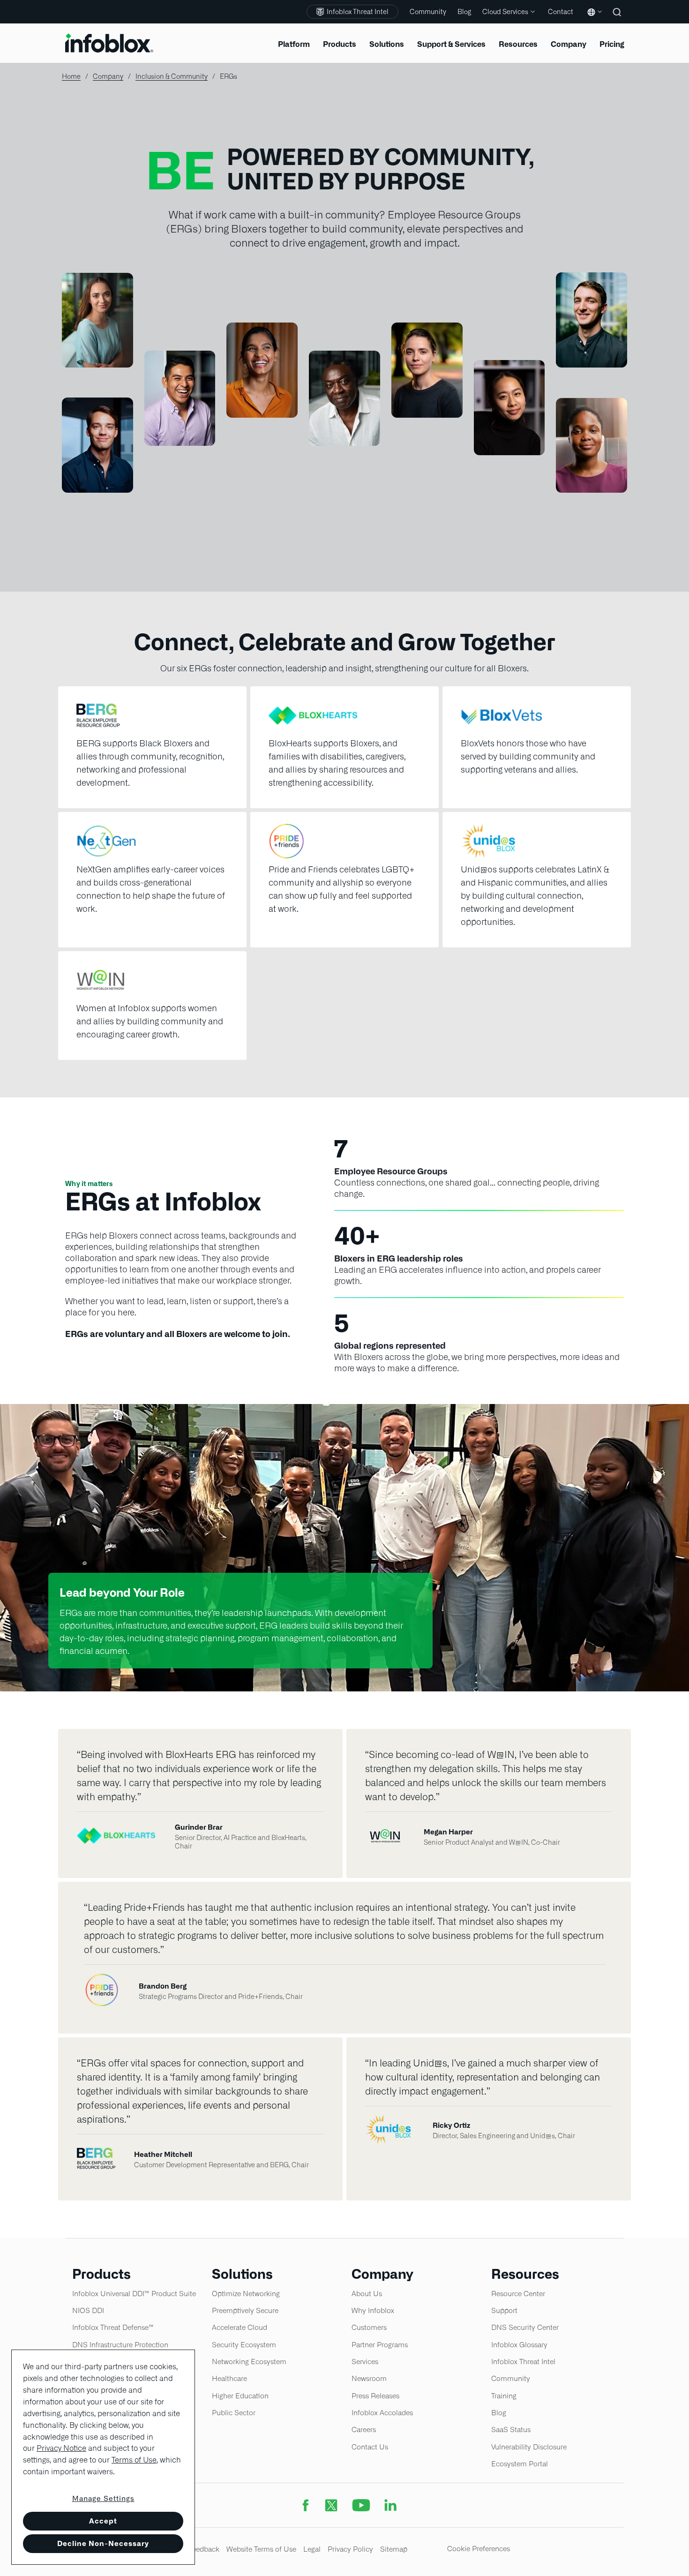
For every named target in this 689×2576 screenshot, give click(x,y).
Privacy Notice (61, 2448)
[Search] (618, 19)
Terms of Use (134, 2460)
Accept (103, 2521)
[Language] (593, 19)
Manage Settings (103, 2499)
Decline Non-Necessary (103, 2543)
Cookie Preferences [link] (479, 2549)
